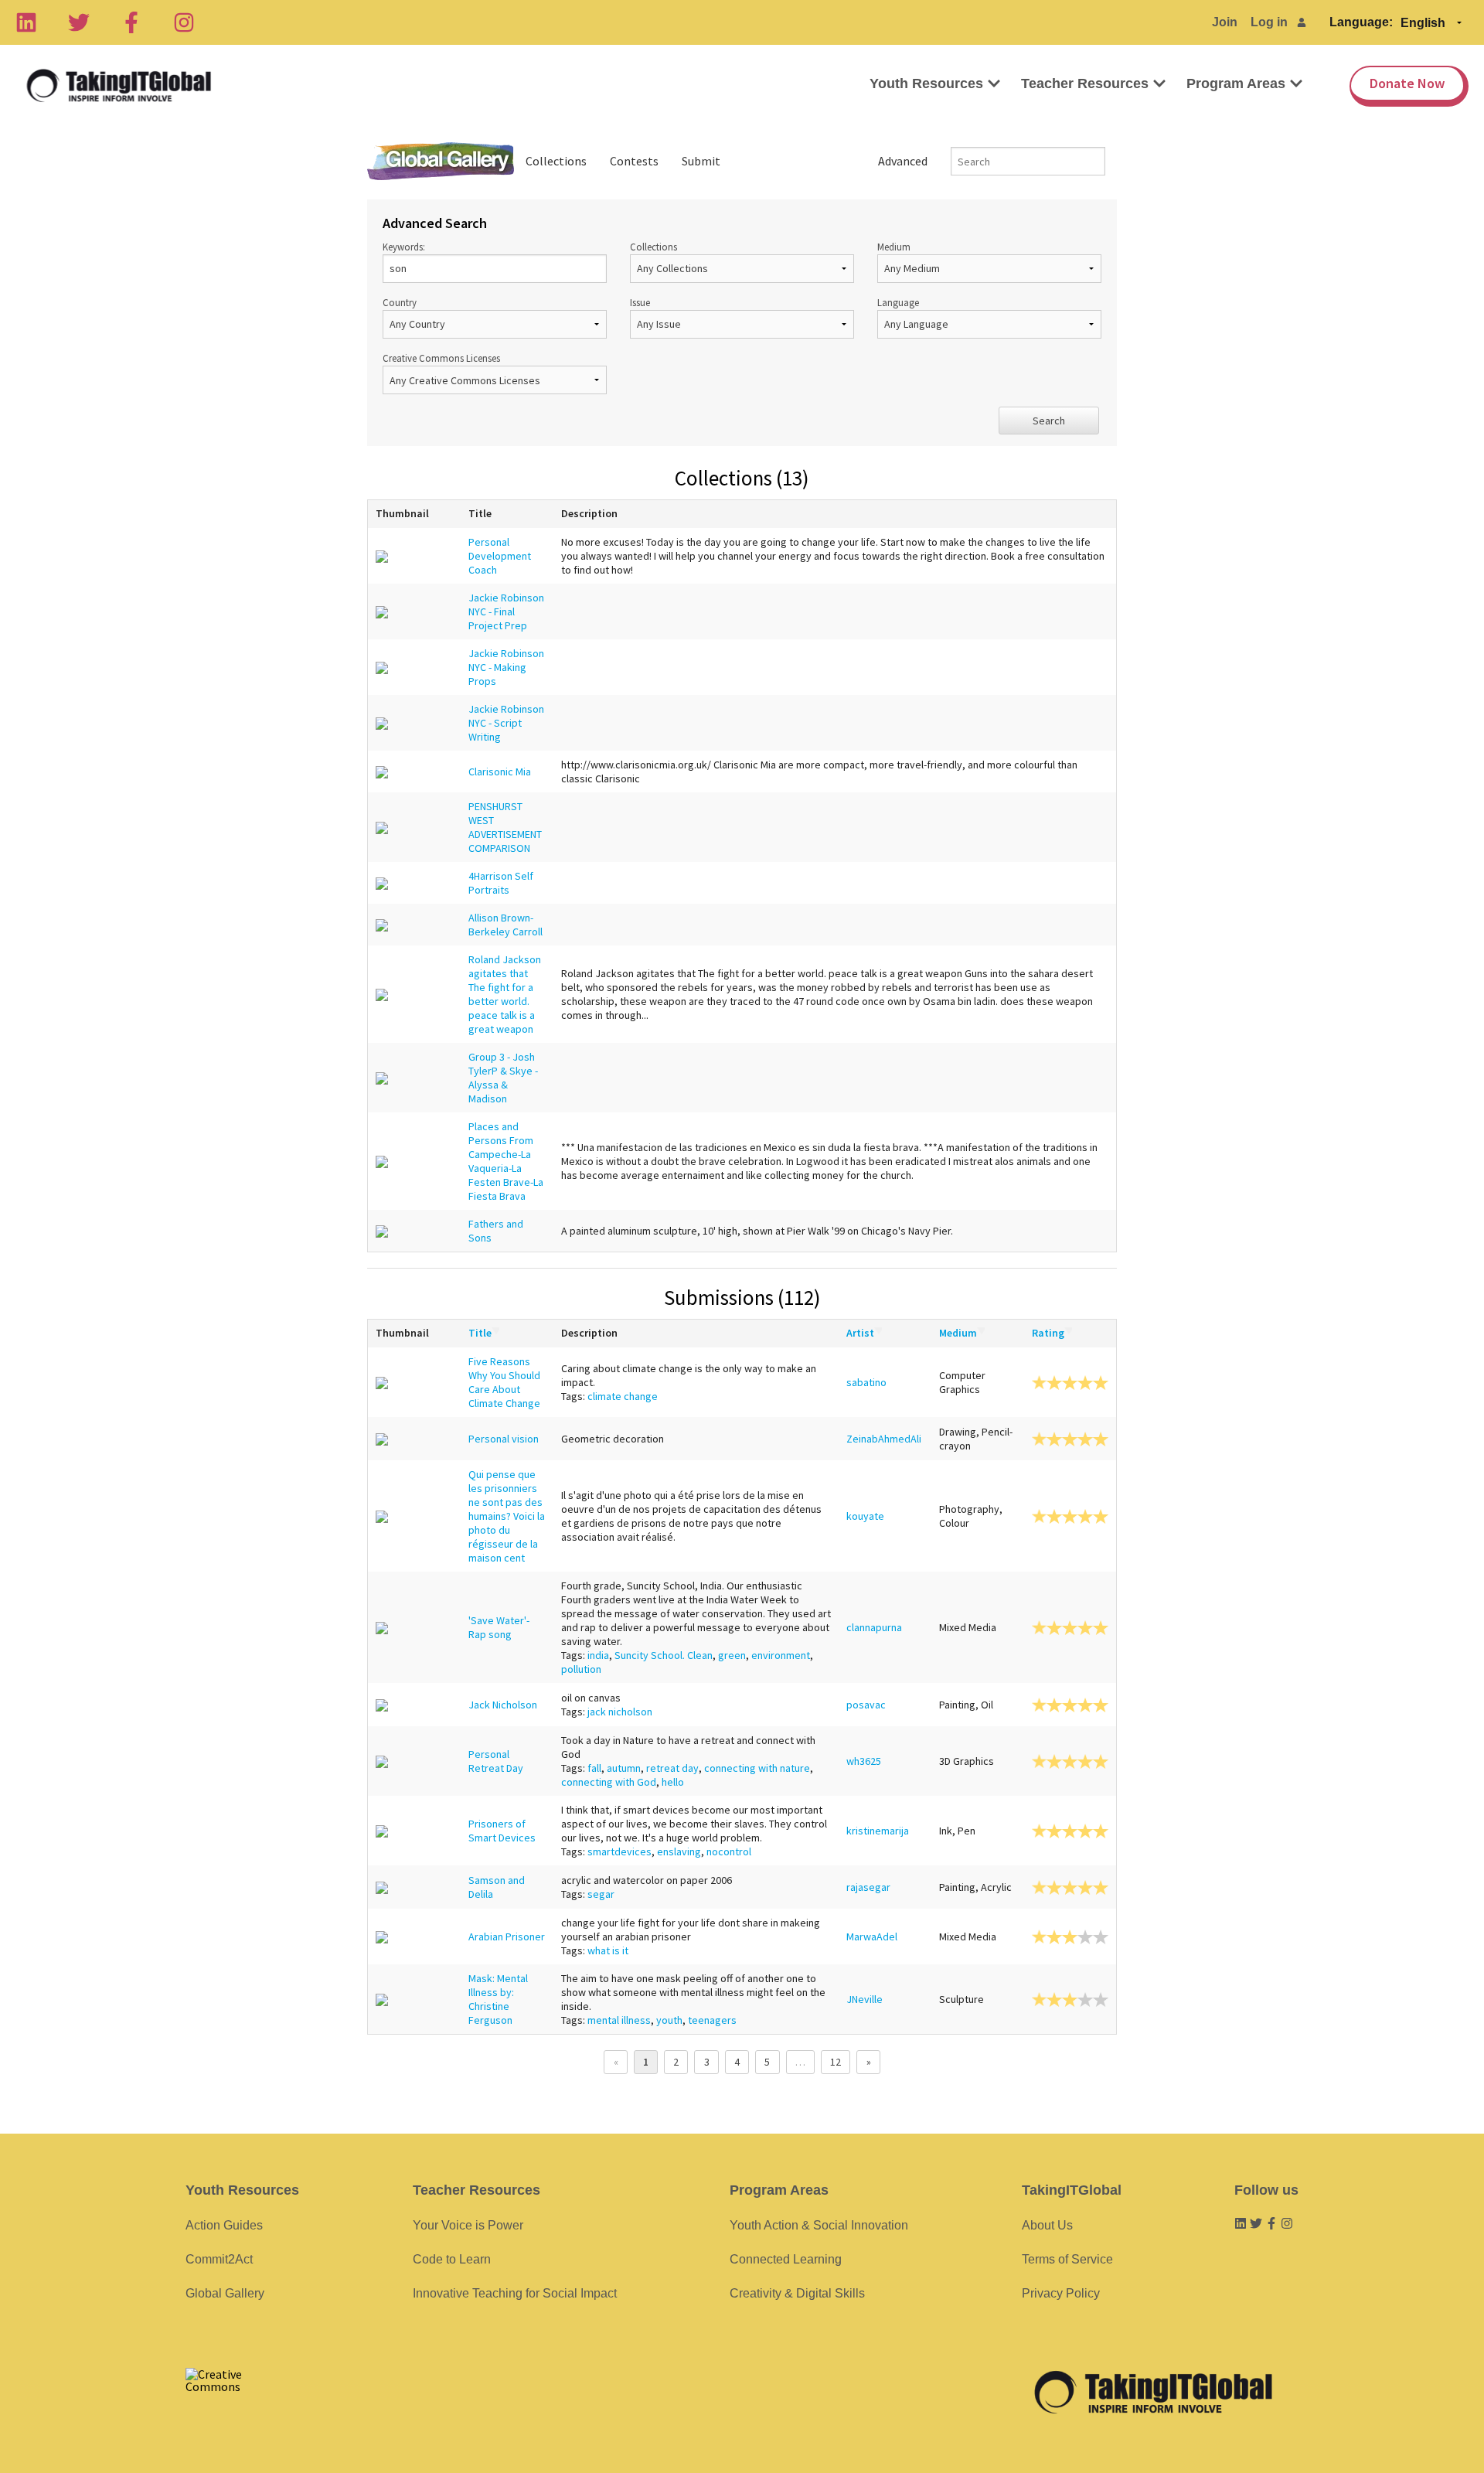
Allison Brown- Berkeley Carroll (505, 925)
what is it (608, 1950)
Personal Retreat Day (496, 1761)
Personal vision (504, 1439)
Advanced (903, 161)
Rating (1048, 1333)
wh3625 (864, 1761)
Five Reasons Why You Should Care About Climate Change (504, 1382)
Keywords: (404, 247)
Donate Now (1407, 83)
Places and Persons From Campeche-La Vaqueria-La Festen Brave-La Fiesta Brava (506, 1161)
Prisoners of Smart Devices (502, 1831)
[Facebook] (131, 22)
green (732, 1655)
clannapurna (874, 1627)
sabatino (866, 1382)
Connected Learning (786, 2259)
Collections (556, 161)
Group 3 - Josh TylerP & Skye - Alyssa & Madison (503, 1078)
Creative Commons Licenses (441, 358)
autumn (624, 1768)
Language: (1361, 22)
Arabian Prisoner (507, 1937)
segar (601, 1894)
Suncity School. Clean (664, 1655)
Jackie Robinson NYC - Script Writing (506, 723)
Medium (894, 247)
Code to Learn (452, 2259)
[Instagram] (184, 22)
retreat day (672, 1768)
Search (1049, 421)
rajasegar (868, 1887)
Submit (701, 161)
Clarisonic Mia (500, 772)
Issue (640, 302)
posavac (866, 1705)
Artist (860, 1333)
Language (898, 302)
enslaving (679, 1851)
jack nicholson (620, 1712)
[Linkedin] (26, 22)
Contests (634, 161)
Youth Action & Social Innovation (819, 2225)
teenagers (712, 2020)
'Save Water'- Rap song (499, 1627)
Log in (1269, 22)
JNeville (865, 1999)
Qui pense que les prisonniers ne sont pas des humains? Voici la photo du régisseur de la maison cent (507, 1516)
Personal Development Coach (500, 556)
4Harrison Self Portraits (501, 883)
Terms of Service (1067, 2259)
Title (480, 1333)
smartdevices (619, 1851)
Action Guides (224, 2225)
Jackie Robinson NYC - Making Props (506, 667)
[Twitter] (79, 22)
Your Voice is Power (468, 2225)
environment (781, 1655)
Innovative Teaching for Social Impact (515, 2293)
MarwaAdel (872, 1937)
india (598, 1655)
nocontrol (729, 1851)
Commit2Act (219, 2259)
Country (400, 302)
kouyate (865, 1516)
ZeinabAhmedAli (884, 1439)
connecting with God (609, 1782)
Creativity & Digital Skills (797, 2293)
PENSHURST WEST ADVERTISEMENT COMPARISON (505, 827)
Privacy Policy (1061, 2293)
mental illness (619, 2020)
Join (1225, 22)
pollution (581, 1669)
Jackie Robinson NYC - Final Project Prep (506, 611)
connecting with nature (757, 1768)
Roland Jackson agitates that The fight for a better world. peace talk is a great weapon (505, 994)
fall (594, 1768)
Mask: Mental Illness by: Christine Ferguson (498, 1999)
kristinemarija (878, 1831)
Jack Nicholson (503, 1705)
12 (836, 2062)
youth (669, 2020)
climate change (623, 1396)
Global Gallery (441, 161)
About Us (1047, 2225)
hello (673, 1782)
